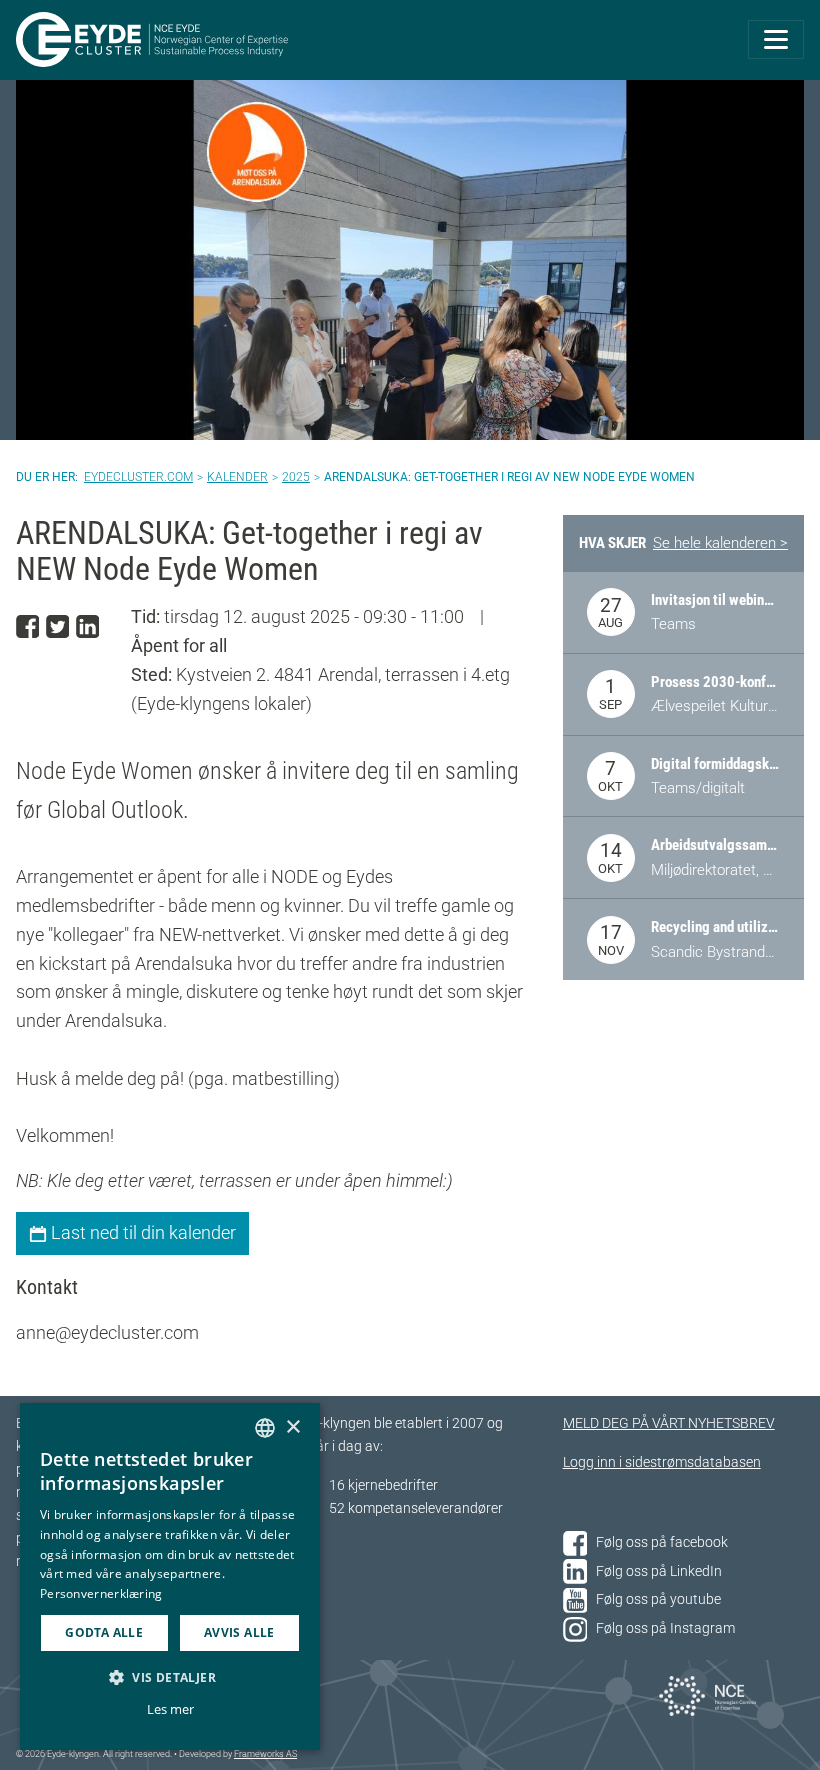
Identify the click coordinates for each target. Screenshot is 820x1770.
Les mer (170, 1709)
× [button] (292, 1427)
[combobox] (265, 1428)
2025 (296, 477)
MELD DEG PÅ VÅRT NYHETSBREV (669, 1423)
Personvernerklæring (101, 1593)
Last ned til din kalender (141, 1232)
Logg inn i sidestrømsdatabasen (662, 1462)
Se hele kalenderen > (720, 543)
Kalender (237, 477)
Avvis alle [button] (239, 1632)
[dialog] (170, 1576)
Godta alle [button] (104, 1632)
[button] (170, 1677)
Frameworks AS (265, 1754)
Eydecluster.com (138, 477)
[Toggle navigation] (776, 39)
